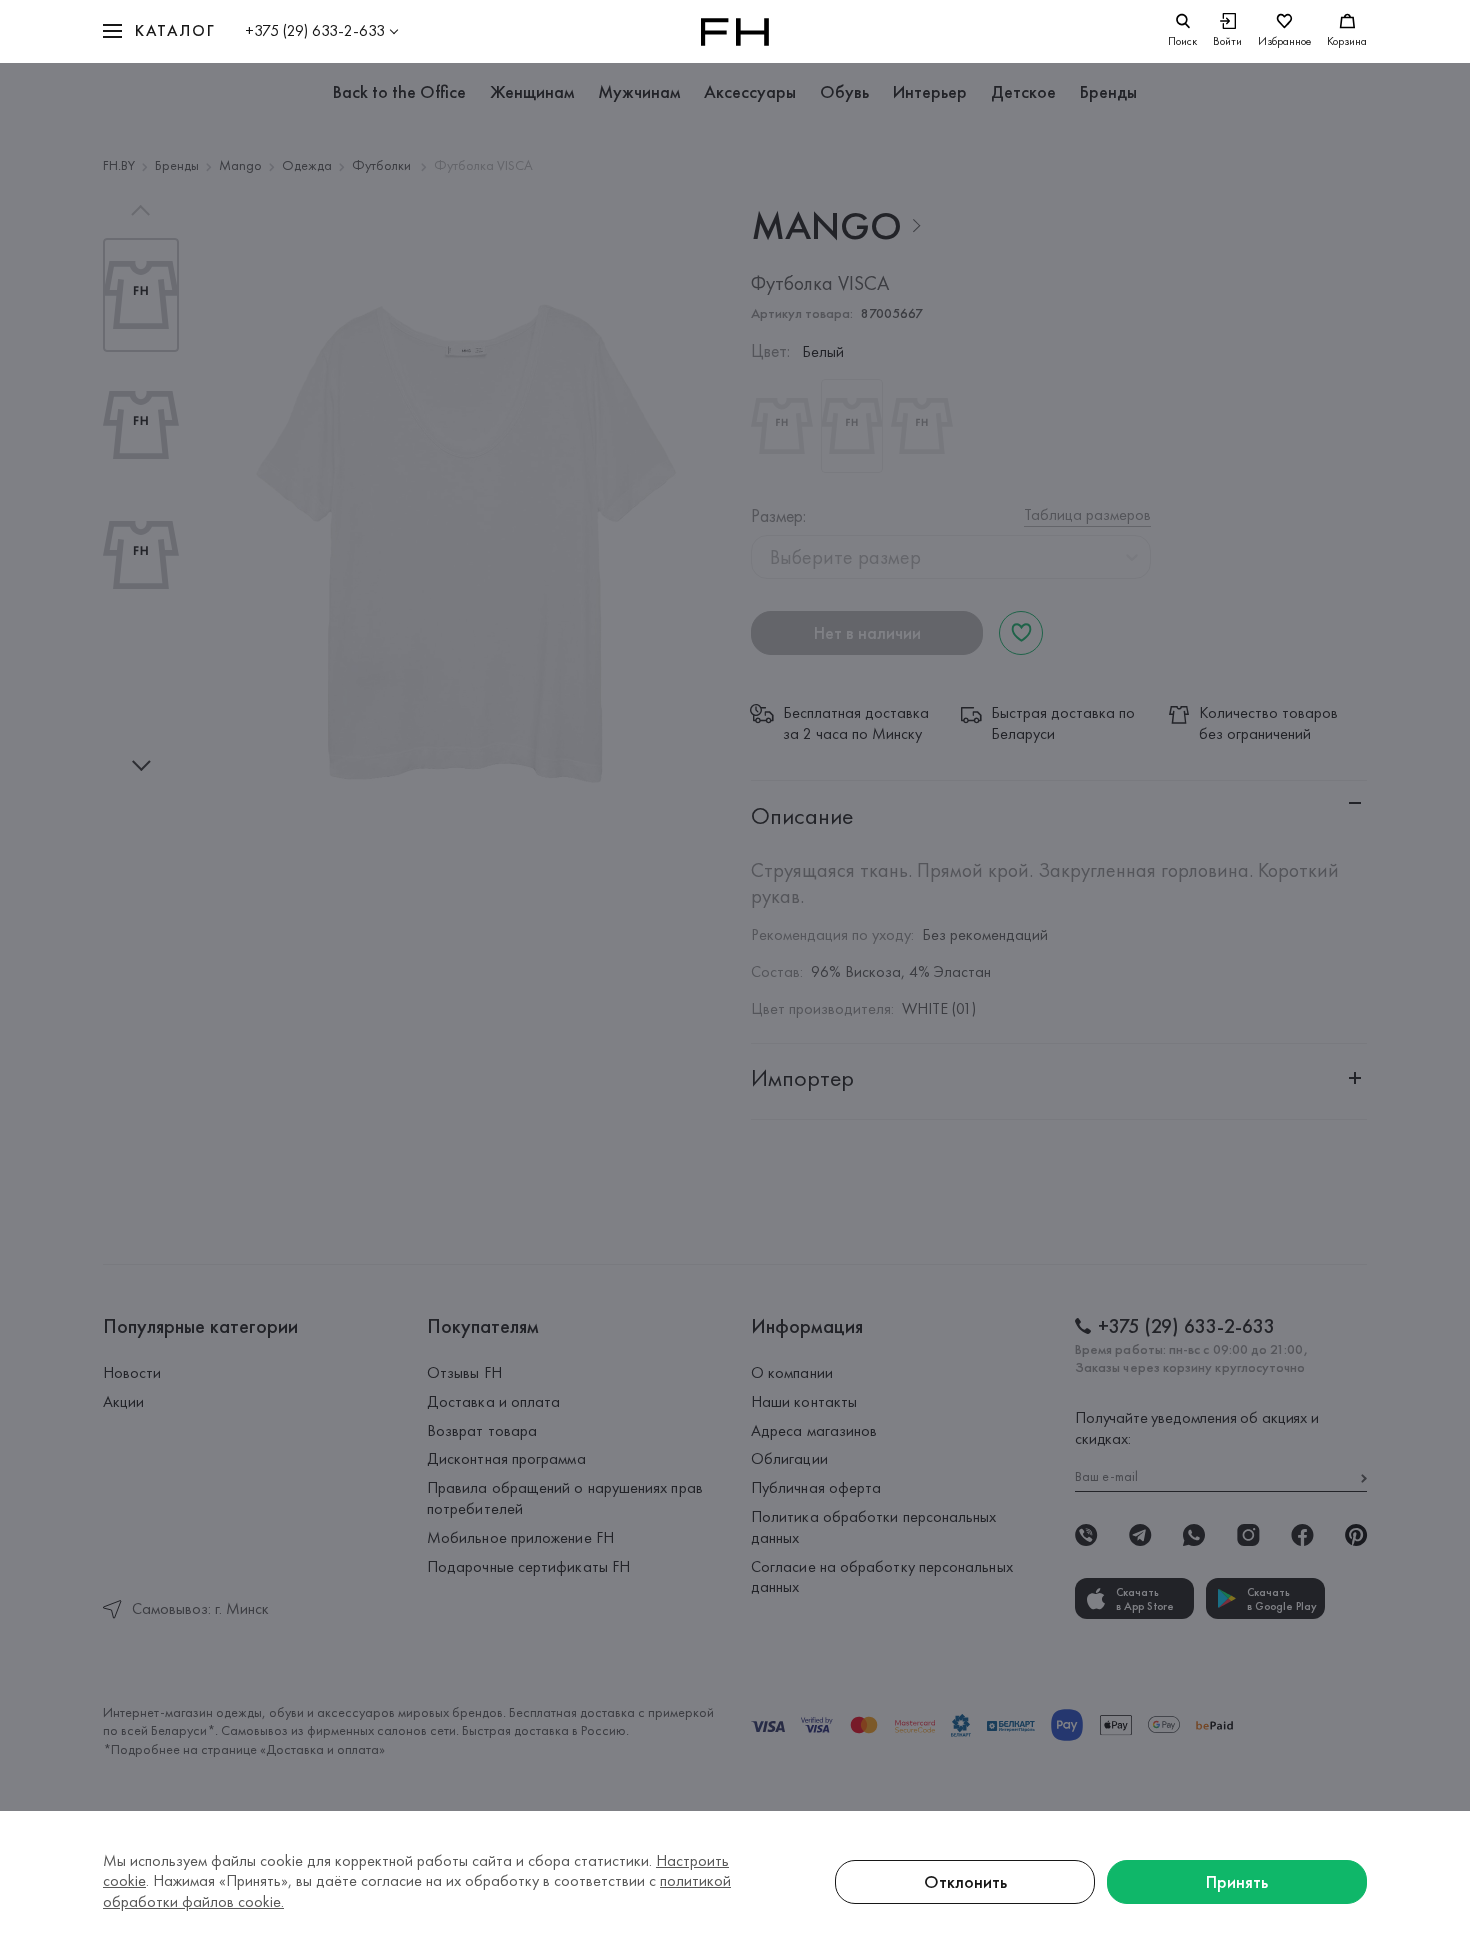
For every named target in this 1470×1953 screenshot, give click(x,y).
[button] (159, 31)
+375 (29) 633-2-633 (315, 30)
